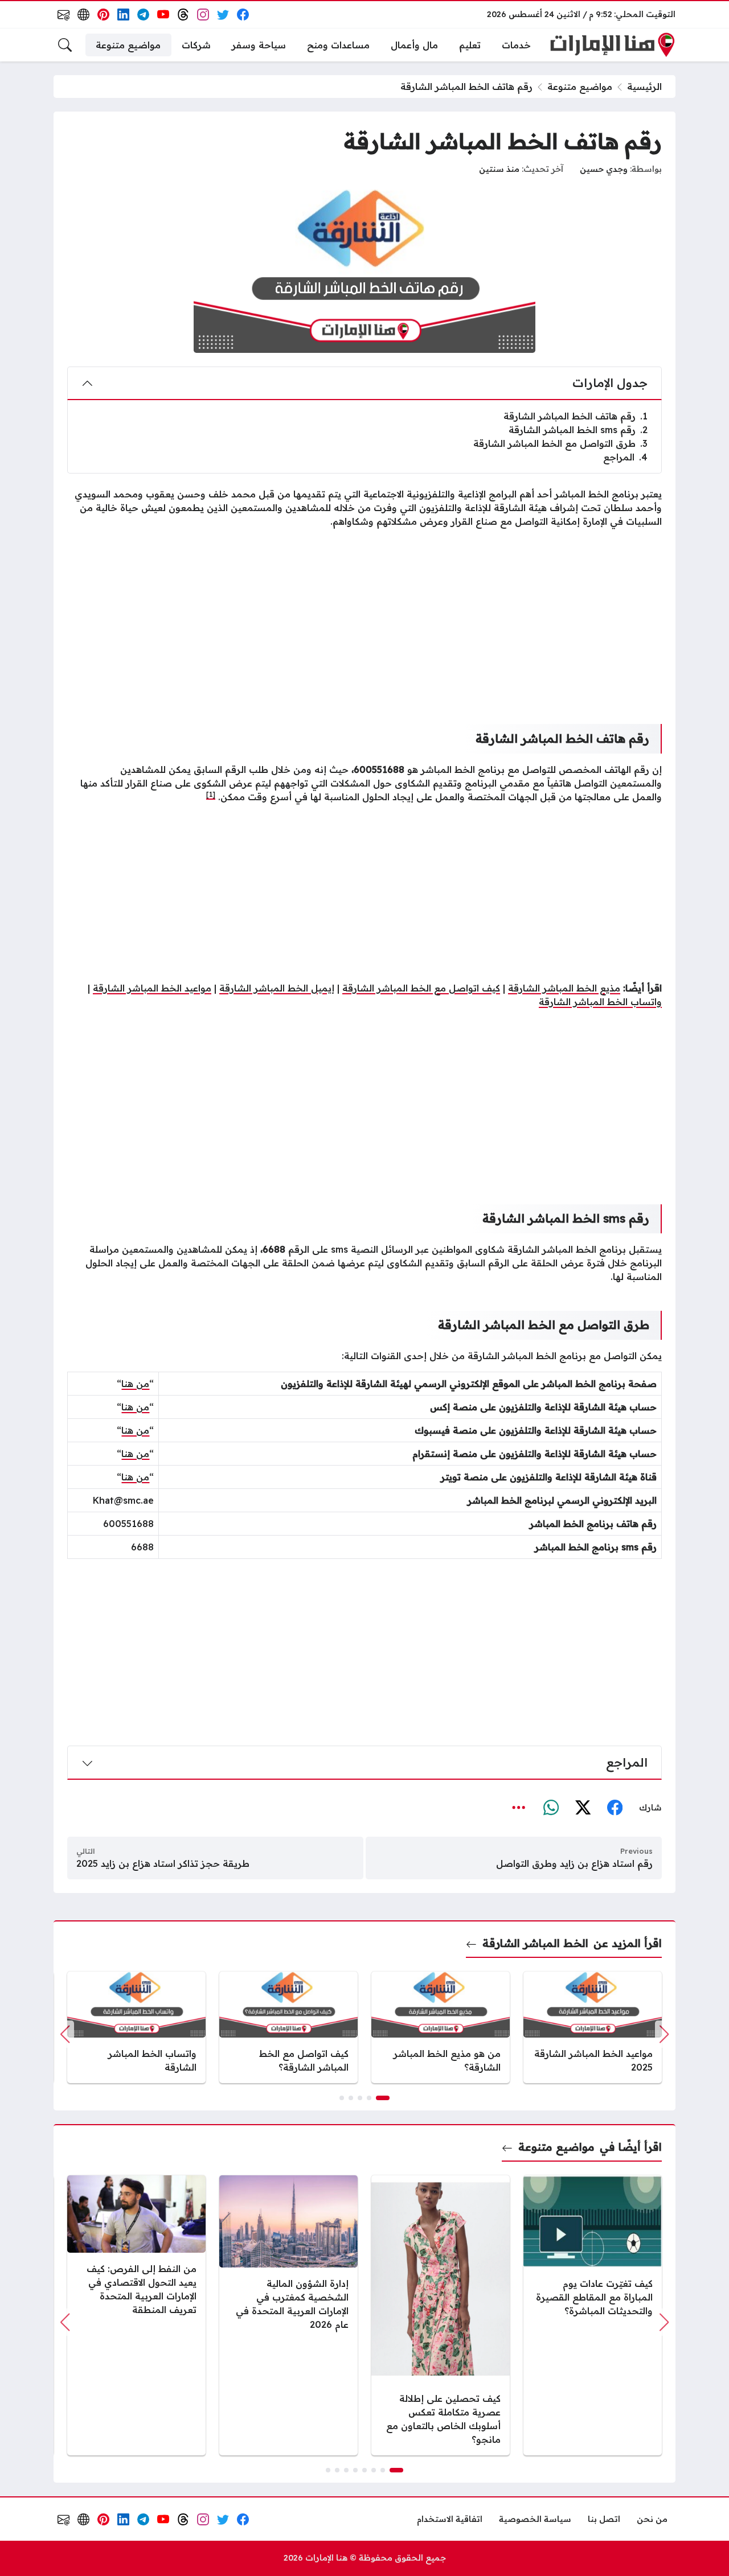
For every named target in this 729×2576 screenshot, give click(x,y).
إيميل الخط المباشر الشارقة (277, 988)
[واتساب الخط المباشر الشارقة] (136, 2027)
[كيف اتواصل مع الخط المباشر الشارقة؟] (288, 2027)
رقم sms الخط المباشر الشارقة (578, 430)
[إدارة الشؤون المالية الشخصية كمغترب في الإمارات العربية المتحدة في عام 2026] (288, 2316)
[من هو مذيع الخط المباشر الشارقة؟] (441, 2027)
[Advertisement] (364, 617)
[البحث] (65, 45)
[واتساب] (551, 1808)
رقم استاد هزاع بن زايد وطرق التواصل (574, 1863)
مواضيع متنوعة (580, 87)
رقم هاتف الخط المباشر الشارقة (576, 416)
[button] (383, 2098)
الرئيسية (644, 87)
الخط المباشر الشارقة (535, 1943)
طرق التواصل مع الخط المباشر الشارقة (560, 443)
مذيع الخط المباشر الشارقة (564, 988)
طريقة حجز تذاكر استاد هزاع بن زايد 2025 (163, 1863)
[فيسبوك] (615, 1808)
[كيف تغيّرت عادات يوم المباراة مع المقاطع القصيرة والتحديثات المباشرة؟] (593, 2316)
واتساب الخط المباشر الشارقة (600, 1002)
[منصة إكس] (583, 1808)
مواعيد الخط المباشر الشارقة (152, 988)
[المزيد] (519, 1808)
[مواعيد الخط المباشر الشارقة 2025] (593, 2027)
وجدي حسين (604, 169)
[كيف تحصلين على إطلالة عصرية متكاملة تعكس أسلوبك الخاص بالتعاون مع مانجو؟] (441, 2316)
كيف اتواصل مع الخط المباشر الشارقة (421, 988)
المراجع (625, 457)
